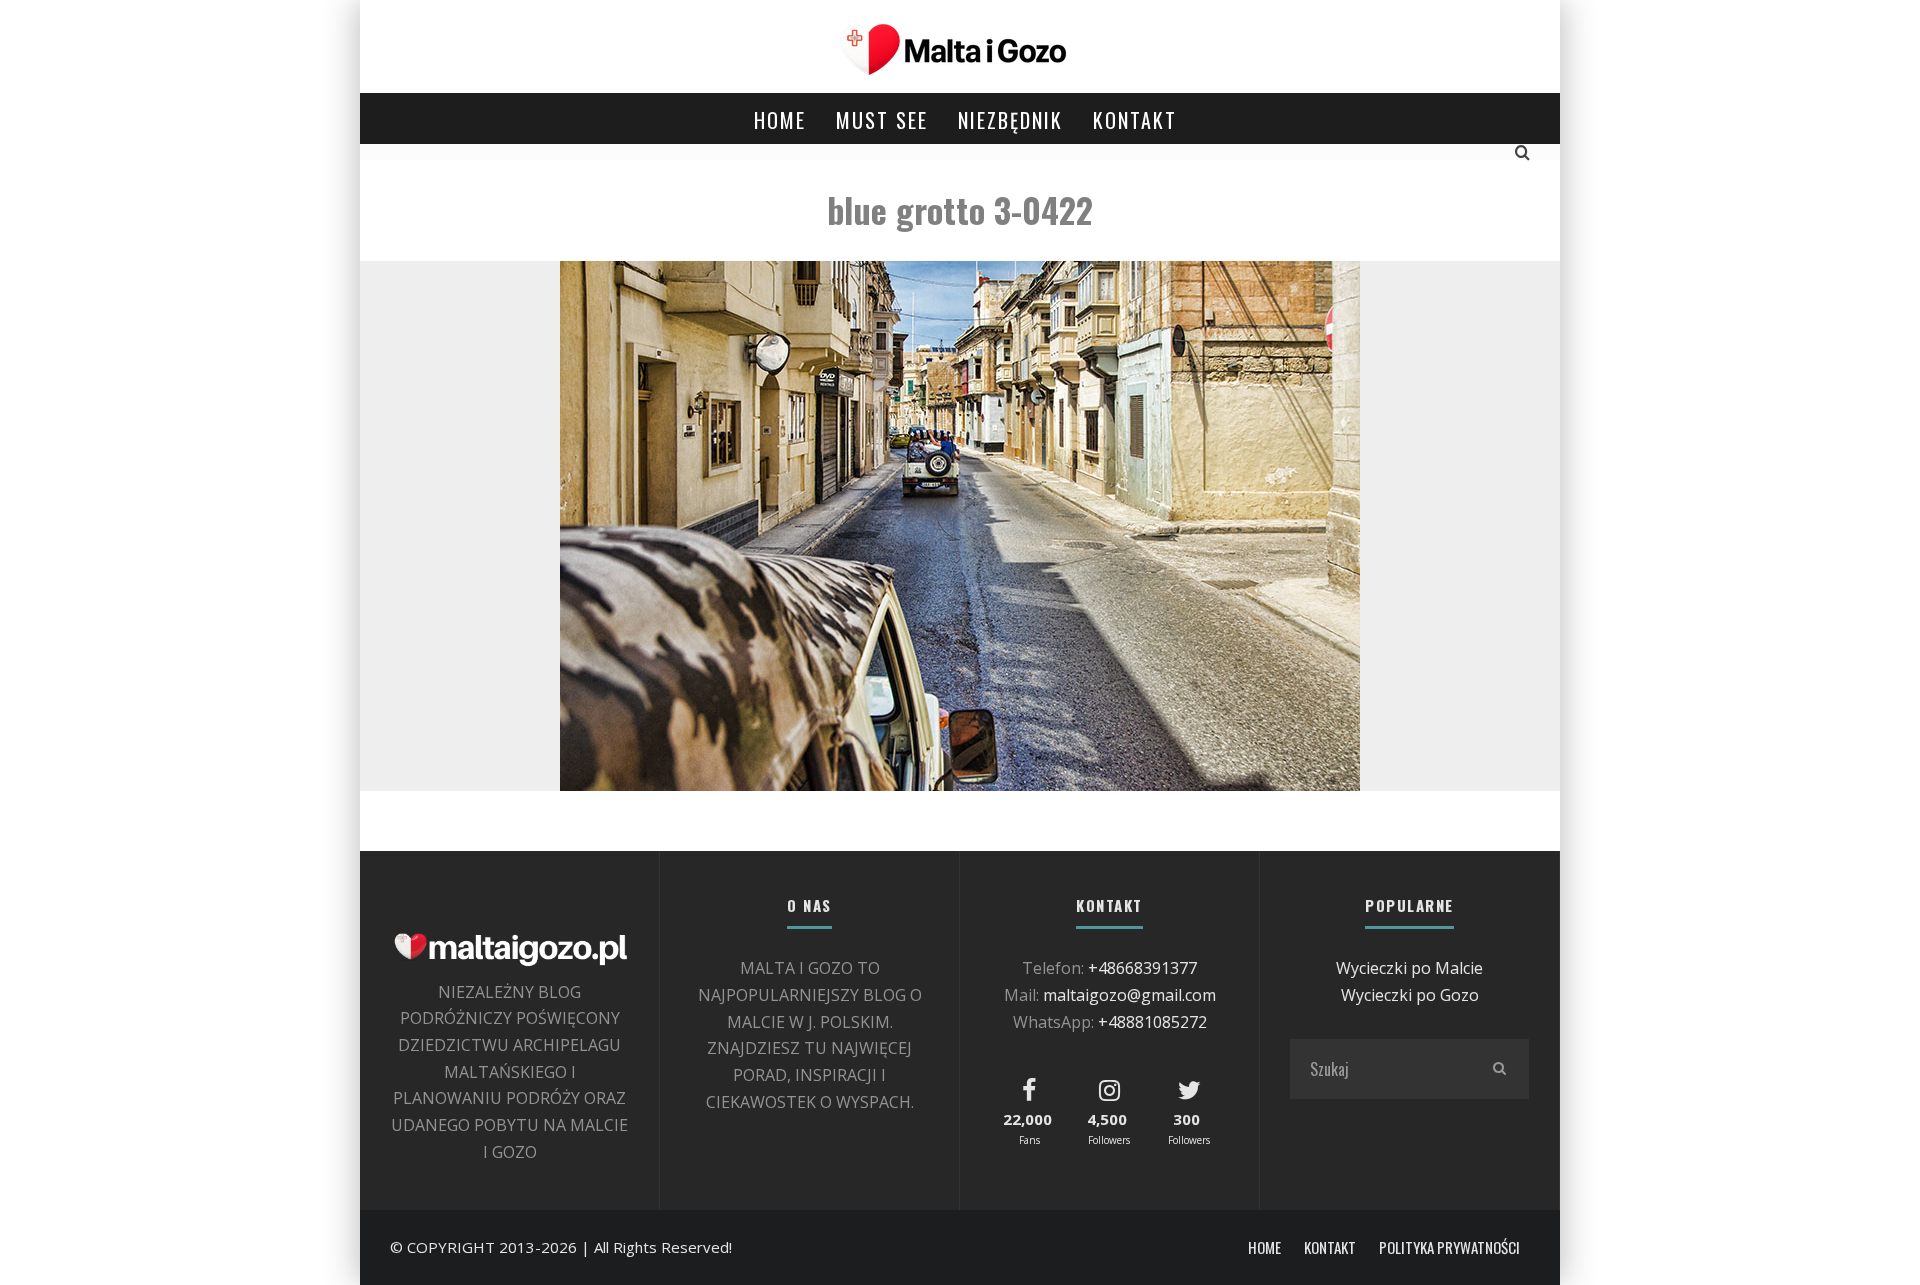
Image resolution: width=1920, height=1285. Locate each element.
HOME (780, 120)
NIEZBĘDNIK (1010, 120)
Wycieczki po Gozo (1410, 995)
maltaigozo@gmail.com (1129, 995)
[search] (1499, 1069)
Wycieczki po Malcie (1409, 968)
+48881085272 (1152, 1022)
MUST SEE (882, 120)
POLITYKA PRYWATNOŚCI (1449, 1247)
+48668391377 (1142, 968)
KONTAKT (1135, 120)
